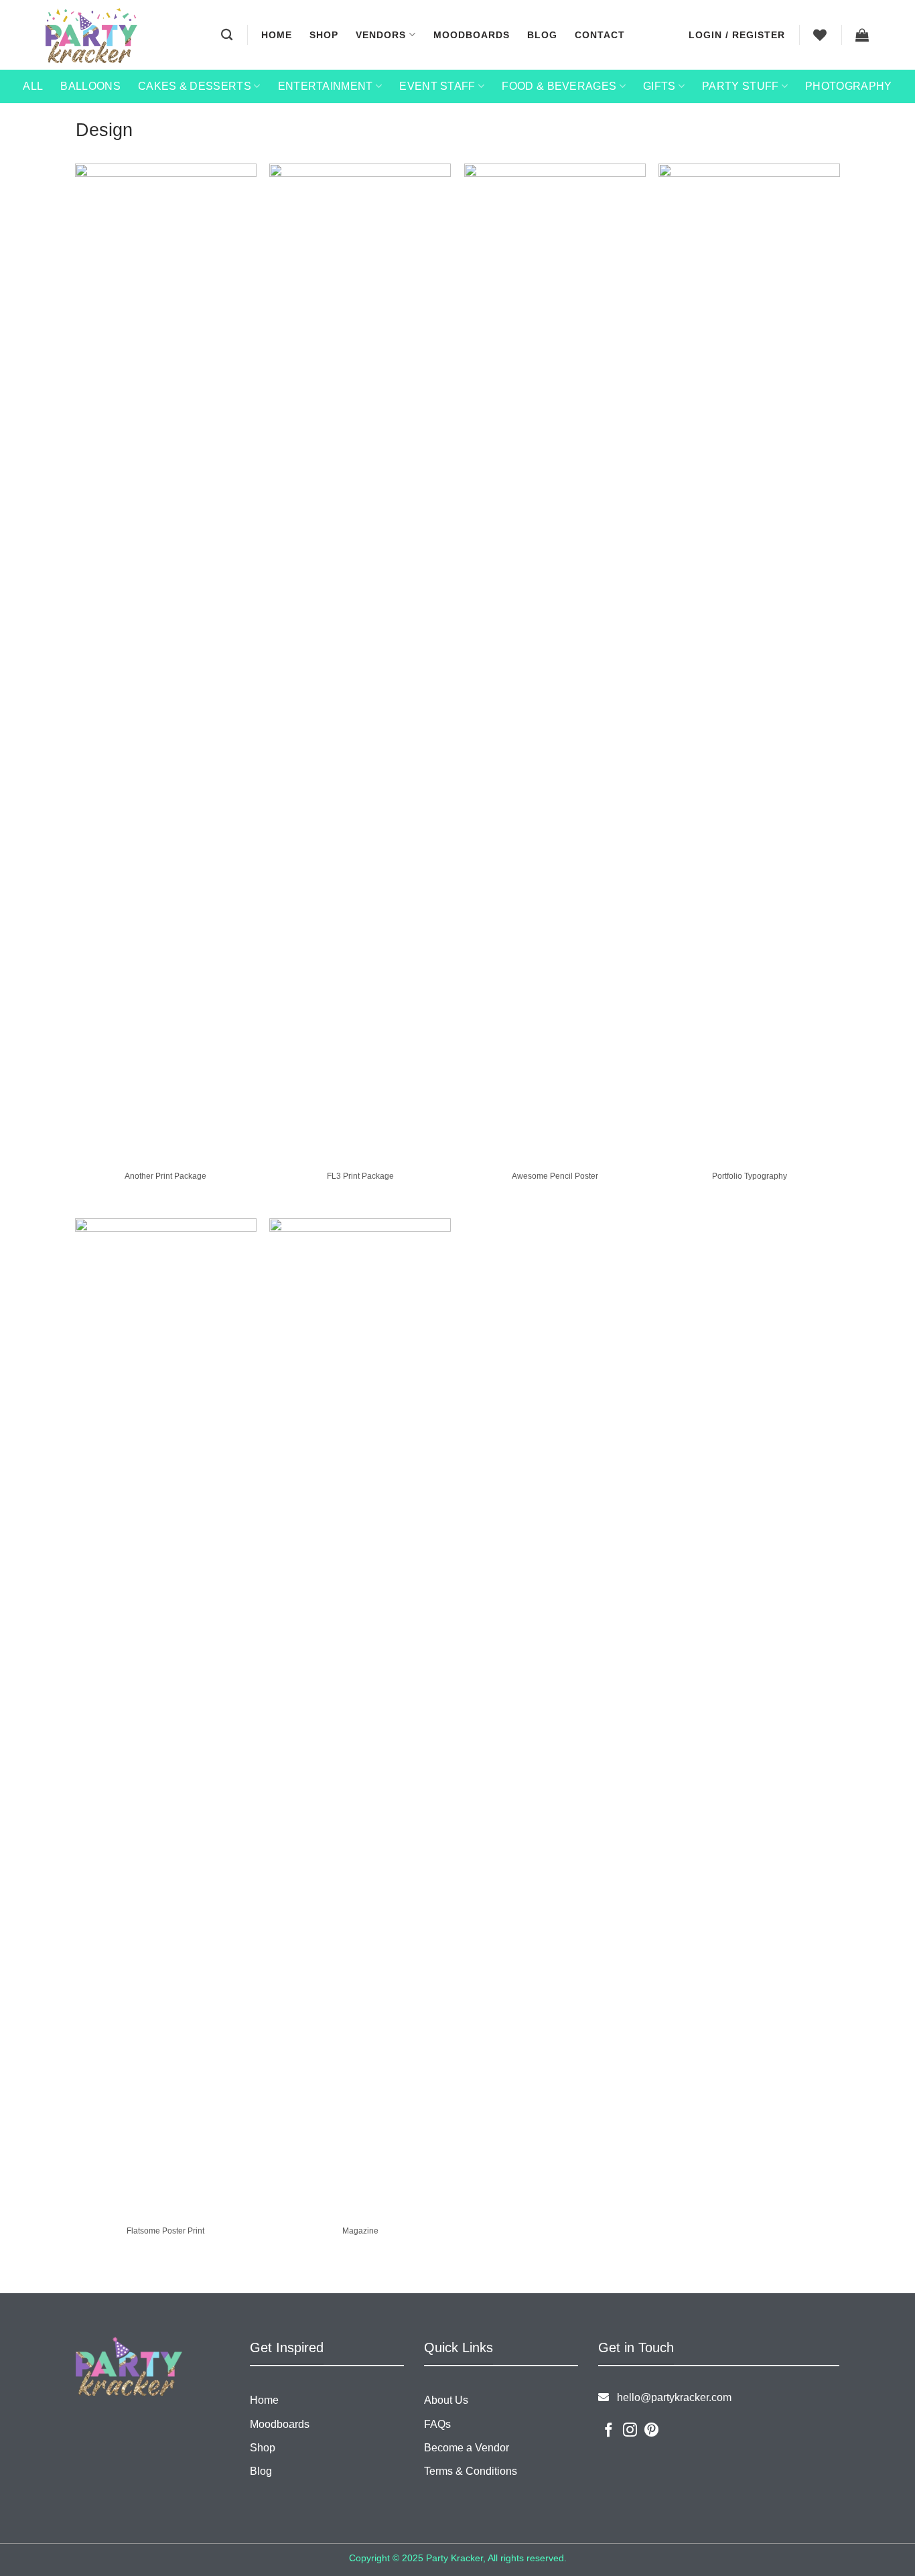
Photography (849, 86)
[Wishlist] (820, 35)
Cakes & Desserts (195, 86)
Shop (324, 35)
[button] (737, 35)
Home (277, 35)
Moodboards (472, 35)
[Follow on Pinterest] (651, 2431)
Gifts (659, 86)
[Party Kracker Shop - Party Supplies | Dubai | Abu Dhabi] (91, 36)
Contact (600, 35)
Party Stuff (741, 86)
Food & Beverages (559, 86)
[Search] (227, 35)
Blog (542, 35)
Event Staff (437, 86)
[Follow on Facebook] (609, 2431)
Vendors (381, 35)
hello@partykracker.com (670, 2397)
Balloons (90, 86)
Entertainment (326, 86)
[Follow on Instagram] (630, 2431)
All (33, 86)
